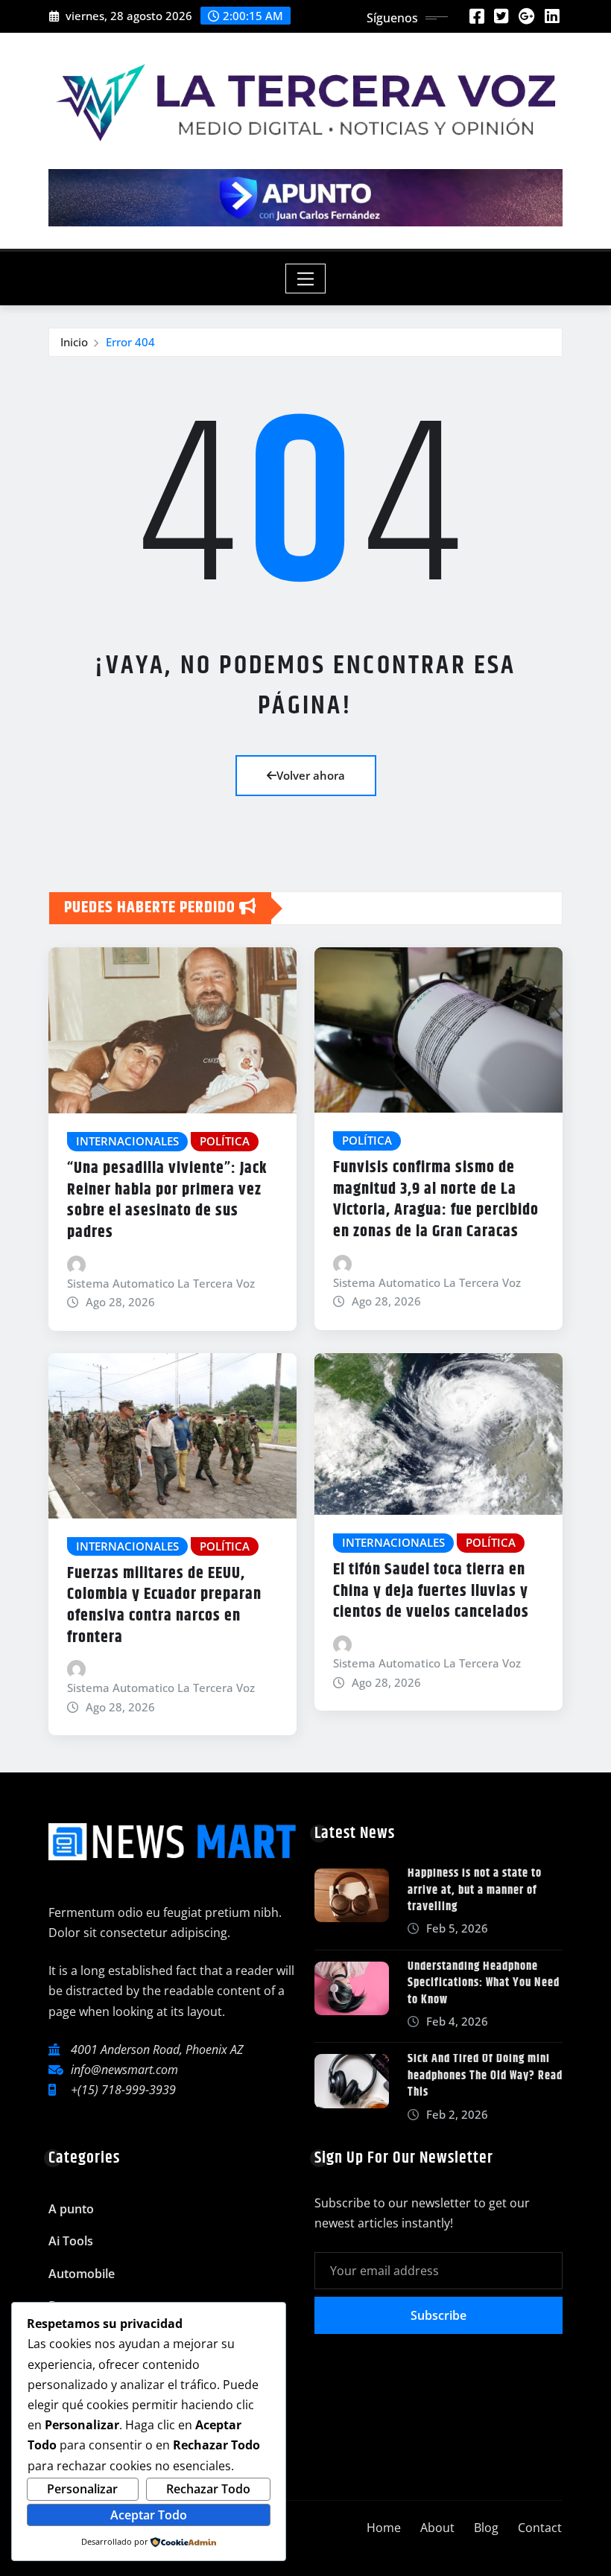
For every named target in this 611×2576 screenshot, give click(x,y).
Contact (540, 2528)
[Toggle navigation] (306, 279)
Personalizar (82, 2489)
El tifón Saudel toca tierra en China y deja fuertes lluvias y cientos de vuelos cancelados (431, 1591)
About (437, 2528)
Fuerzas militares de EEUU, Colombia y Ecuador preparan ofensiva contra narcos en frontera (164, 1606)
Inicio (74, 342)
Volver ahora (311, 775)
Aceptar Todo (149, 2515)
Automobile (82, 2274)
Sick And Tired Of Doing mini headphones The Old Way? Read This (485, 2076)
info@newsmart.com (124, 2070)
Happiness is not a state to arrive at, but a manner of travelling (475, 1890)
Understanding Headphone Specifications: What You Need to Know (484, 1983)
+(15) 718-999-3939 (123, 2090)
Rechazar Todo (208, 2489)
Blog (486, 2528)
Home (384, 2528)
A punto (71, 2209)
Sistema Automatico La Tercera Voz (161, 1283)
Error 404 (130, 342)
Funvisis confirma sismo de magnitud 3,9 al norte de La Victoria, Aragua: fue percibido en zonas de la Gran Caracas (436, 1200)
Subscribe (439, 2315)
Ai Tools (71, 2241)
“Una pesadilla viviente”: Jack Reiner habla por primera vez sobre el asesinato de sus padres (167, 1200)
